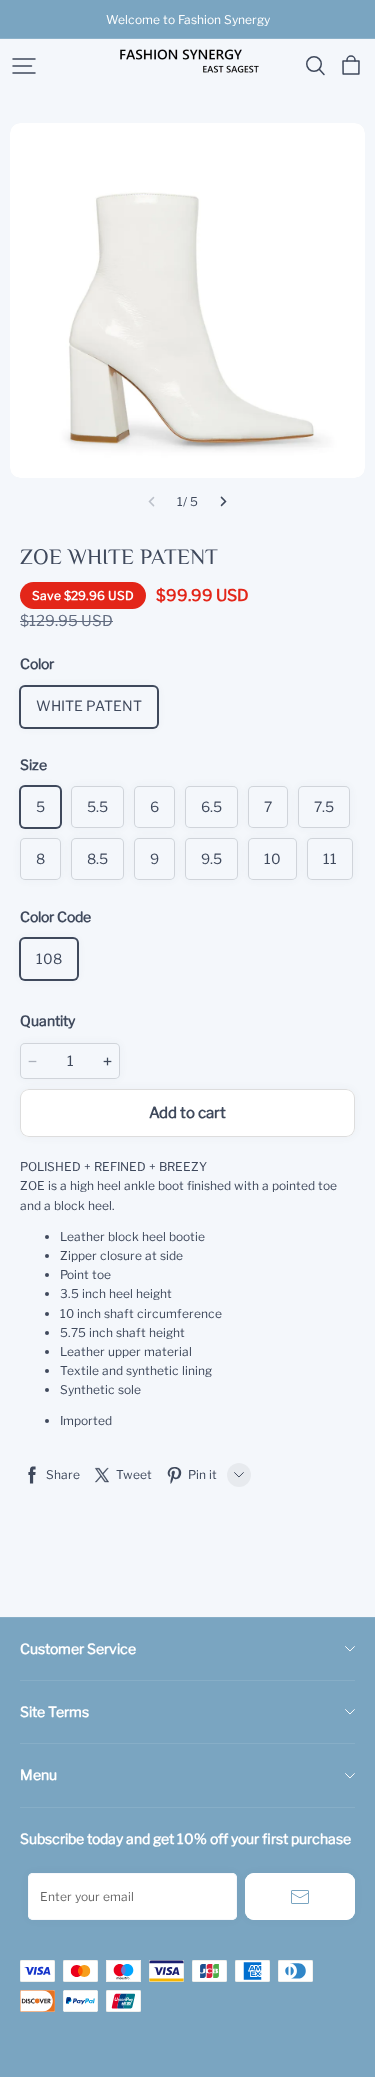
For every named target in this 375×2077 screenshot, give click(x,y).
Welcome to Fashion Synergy (188, 19)
